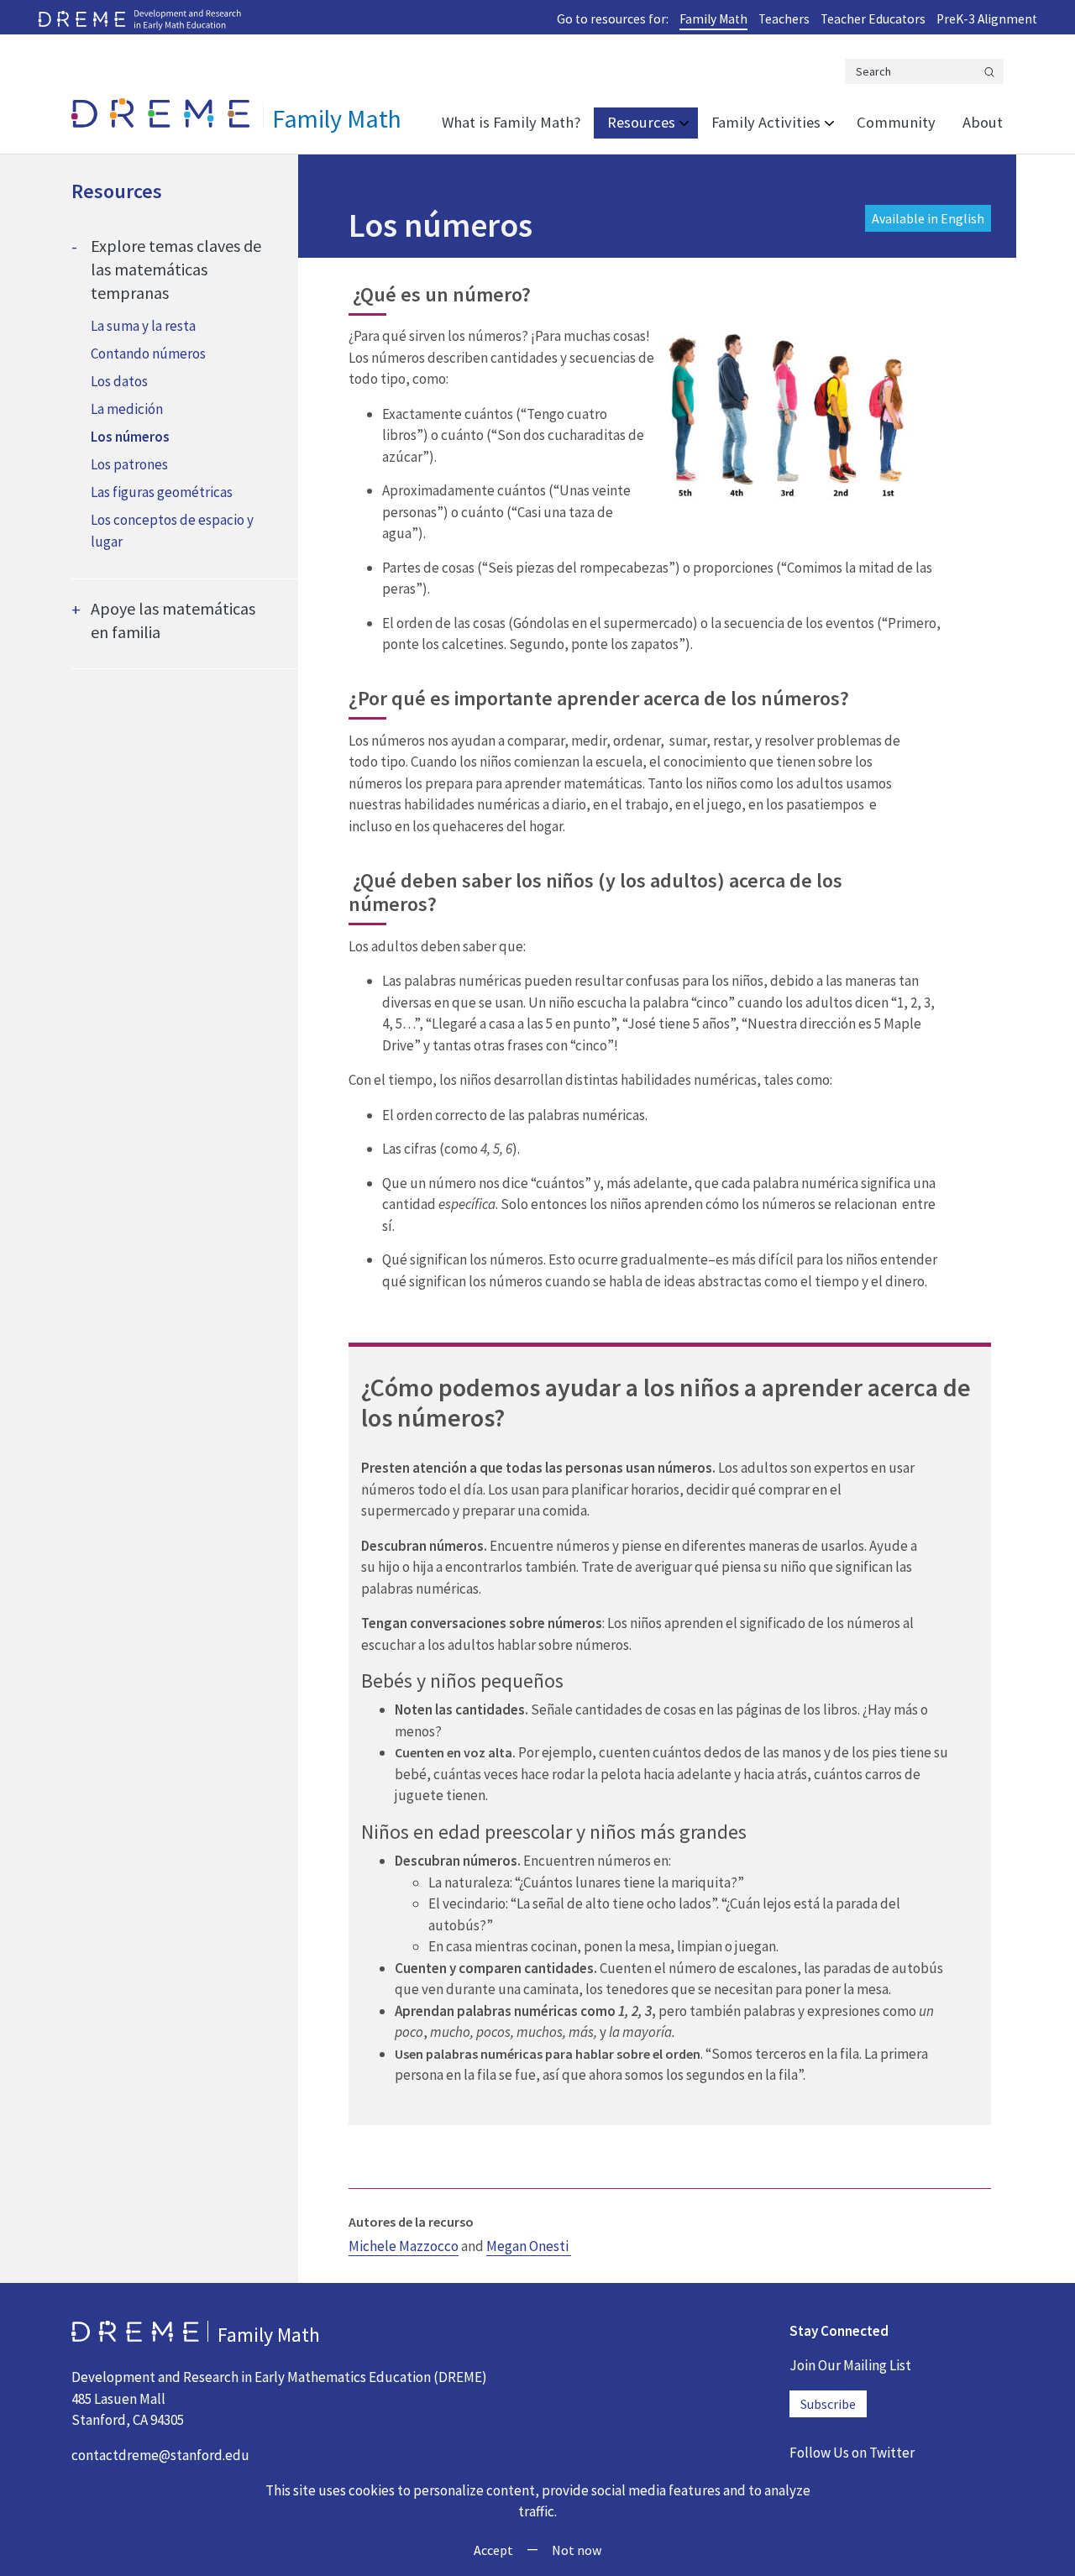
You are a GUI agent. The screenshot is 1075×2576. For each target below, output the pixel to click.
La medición (127, 409)
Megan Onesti (529, 2246)
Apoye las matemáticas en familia (173, 620)
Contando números (148, 353)
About (983, 122)
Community (896, 122)
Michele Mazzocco (404, 2246)
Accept (493, 2550)
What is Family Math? (511, 122)
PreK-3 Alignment (987, 19)
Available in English (928, 218)
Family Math (713, 19)
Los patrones (129, 464)
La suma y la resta (143, 326)
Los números (130, 437)
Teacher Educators (873, 19)
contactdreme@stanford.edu (160, 2455)
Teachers (784, 19)
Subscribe (828, 2404)
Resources (641, 122)
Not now (577, 2550)
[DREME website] (139, 18)
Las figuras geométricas (162, 492)
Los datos (119, 381)
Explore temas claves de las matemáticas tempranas (176, 269)
